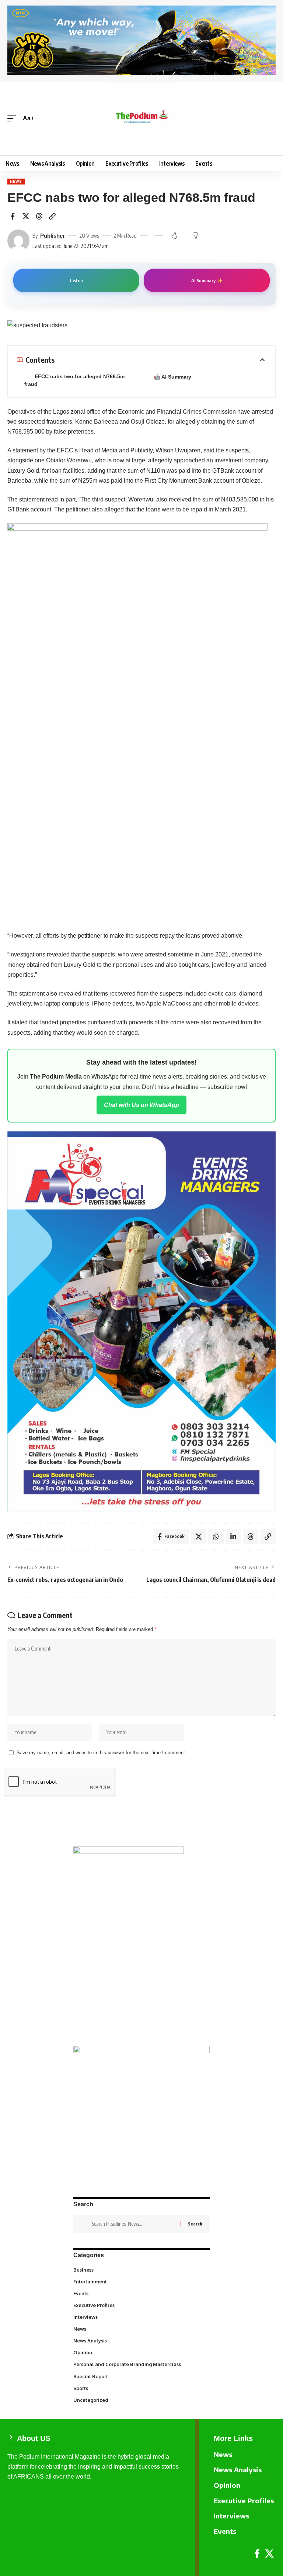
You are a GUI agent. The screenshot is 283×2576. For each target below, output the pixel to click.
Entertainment (141, 2281)
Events (141, 2293)
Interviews (141, 2317)
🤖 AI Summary (173, 377)
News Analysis (141, 2340)
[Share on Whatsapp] (216, 1537)
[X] (269, 2554)
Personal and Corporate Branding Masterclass (141, 2364)
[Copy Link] (52, 216)
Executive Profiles (141, 2305)
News (16, 181)
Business (141, 2269)
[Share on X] (26, 216)
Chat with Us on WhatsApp (141, 1105)
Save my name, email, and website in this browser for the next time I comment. (102, 1753)
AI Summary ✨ (207, 280)
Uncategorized (141, 2400)
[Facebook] (257, 2554)
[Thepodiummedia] (141, 118)
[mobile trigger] (14, 118)
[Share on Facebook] (13, 216)
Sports (141, 2388)
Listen (76, 280)
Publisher (53, 236)
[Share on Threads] (39, 216)
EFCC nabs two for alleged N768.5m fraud (74, 380)
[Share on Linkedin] (233, 1537)
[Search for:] (133, 2224)
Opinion (141, 2352)
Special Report (141, 2376)
